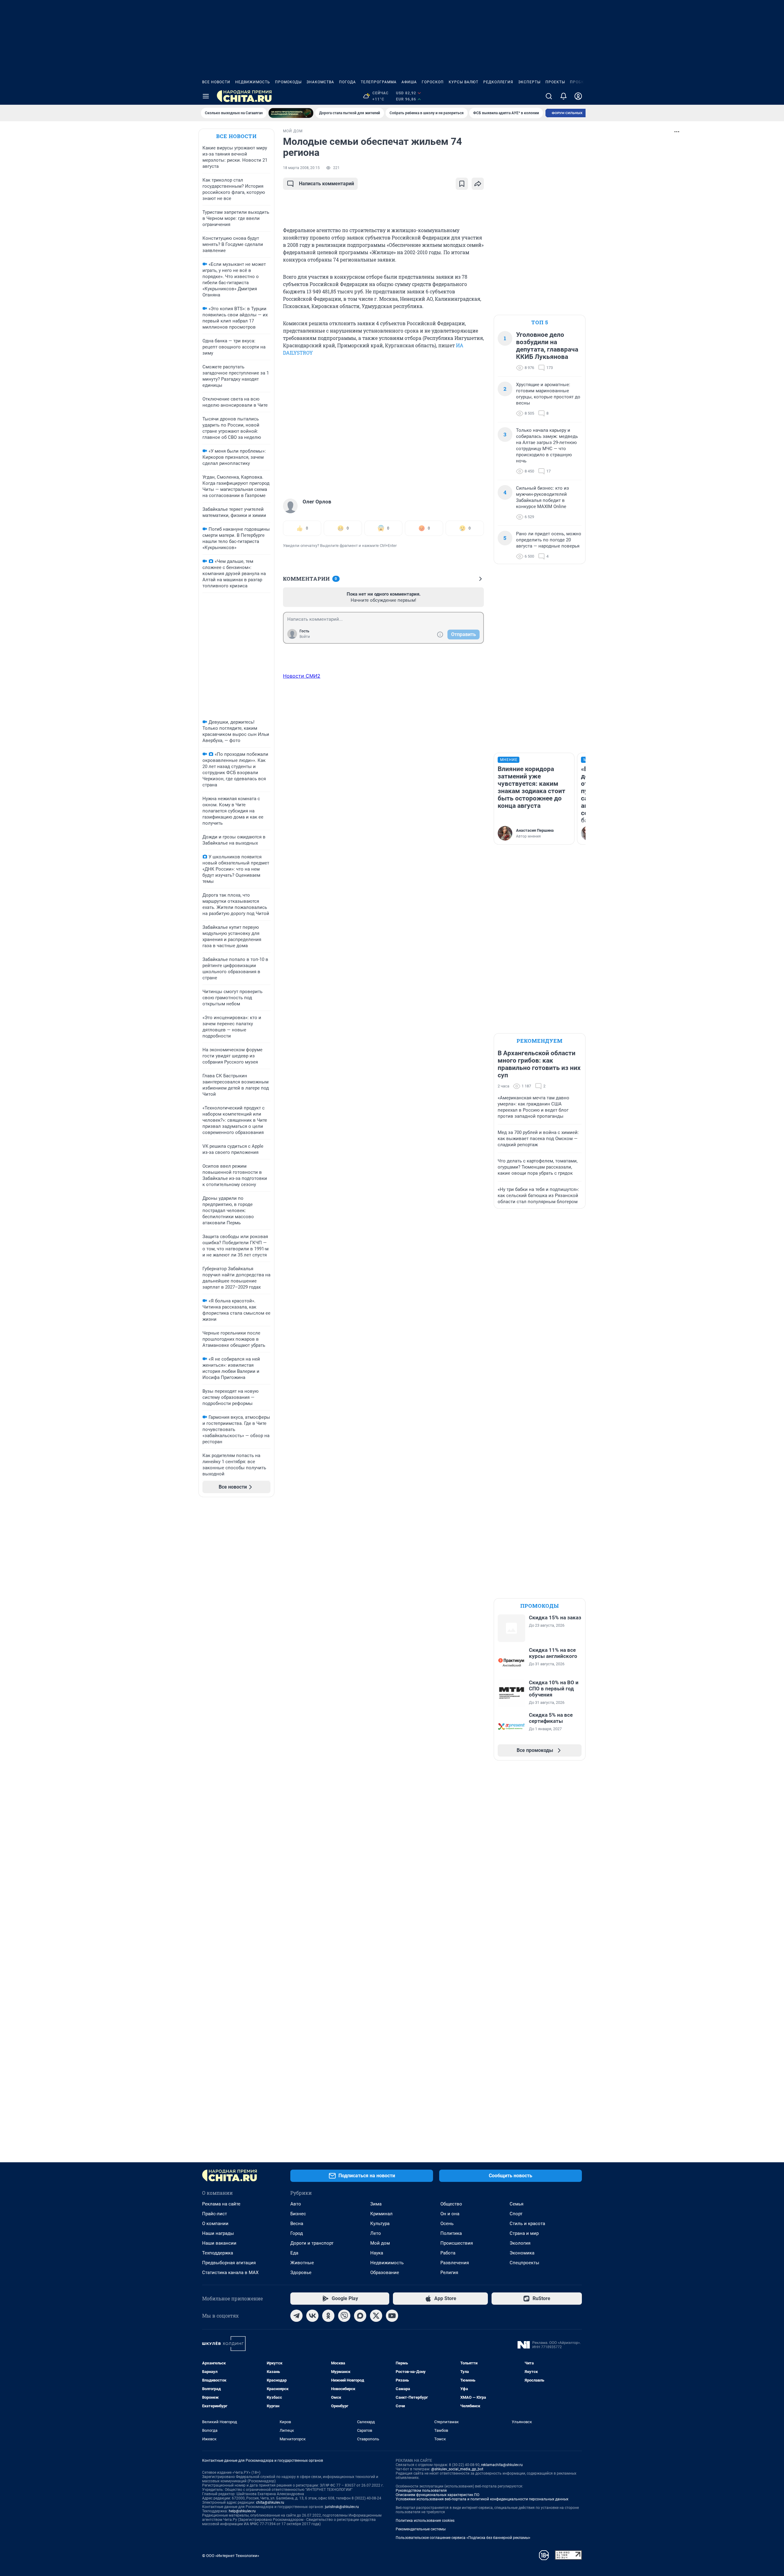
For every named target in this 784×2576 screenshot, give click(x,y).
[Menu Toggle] (206, 96)
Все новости (216, 82)
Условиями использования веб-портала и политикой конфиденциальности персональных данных (482, 2499)
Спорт (516, 2214)
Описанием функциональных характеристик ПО (437, 2495)
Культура (380, 2224)
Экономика (522, 2253)
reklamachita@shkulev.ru (502, 2465)
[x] (376, 2316)
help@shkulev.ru (242, 2511)
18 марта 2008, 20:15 (301, 168)
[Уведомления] (563, 96)
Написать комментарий (326, 184)
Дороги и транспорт (312, 2243)
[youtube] (392, 2316)
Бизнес (298, 2214)
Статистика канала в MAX (230, 2273)
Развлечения (455, 2263)
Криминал (381, 2214)
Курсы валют (464, 82)
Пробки (579, 82)
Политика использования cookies (425, 2521)
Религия (449, 2273)
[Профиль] (578, 96)
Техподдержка (218, 2253)
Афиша (409, 82)
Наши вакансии (219, 2243)
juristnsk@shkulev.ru (342, 2507)
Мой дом (380, 2243)
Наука (377, 2253)
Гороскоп (433, 82)
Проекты (555, 82)
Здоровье (301, 2273)
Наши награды (218, 2233)
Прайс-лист (215, 2214)
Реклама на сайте (221, 2204)
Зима (376, 2204)
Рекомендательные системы (421, 2529)
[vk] (312, 2316)
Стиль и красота (527, 2224)
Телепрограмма (379, 82)
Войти (305, 637)
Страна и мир (524, 2233)
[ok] (328, 2316)
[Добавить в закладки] (462, 184)
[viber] (344, 2316)
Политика (451, 2233)
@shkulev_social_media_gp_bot (457, 2469)
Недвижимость (253, 82)
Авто (296, 2204)
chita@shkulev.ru (270, 2503)
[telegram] (296, 2316)
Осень (447, 2224)
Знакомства (320, 82)
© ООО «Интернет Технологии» (231, 2556)
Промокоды (288, 82)
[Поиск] (549, 96)
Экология (520, 2243)
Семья (516, 2204)
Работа (448, 2253)
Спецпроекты (524, 2263)
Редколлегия (498, 82)
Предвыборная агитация (229, 2263)
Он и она (450, 2214)
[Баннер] (291, 113)
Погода (347, 82)
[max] (360, 2316)
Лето (376, 2233)
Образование (385, 2273)
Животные (302, 2263)
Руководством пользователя (421, 2491)
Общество (451, 2204)
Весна (297, 2224)
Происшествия (457, 2243)
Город (297, 2233)
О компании (215, 2224)
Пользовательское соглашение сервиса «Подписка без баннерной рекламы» (463, 2538)
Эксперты (529, 82)
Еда (294, 2253)
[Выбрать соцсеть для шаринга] (478, 184)
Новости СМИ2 (302, 676)
